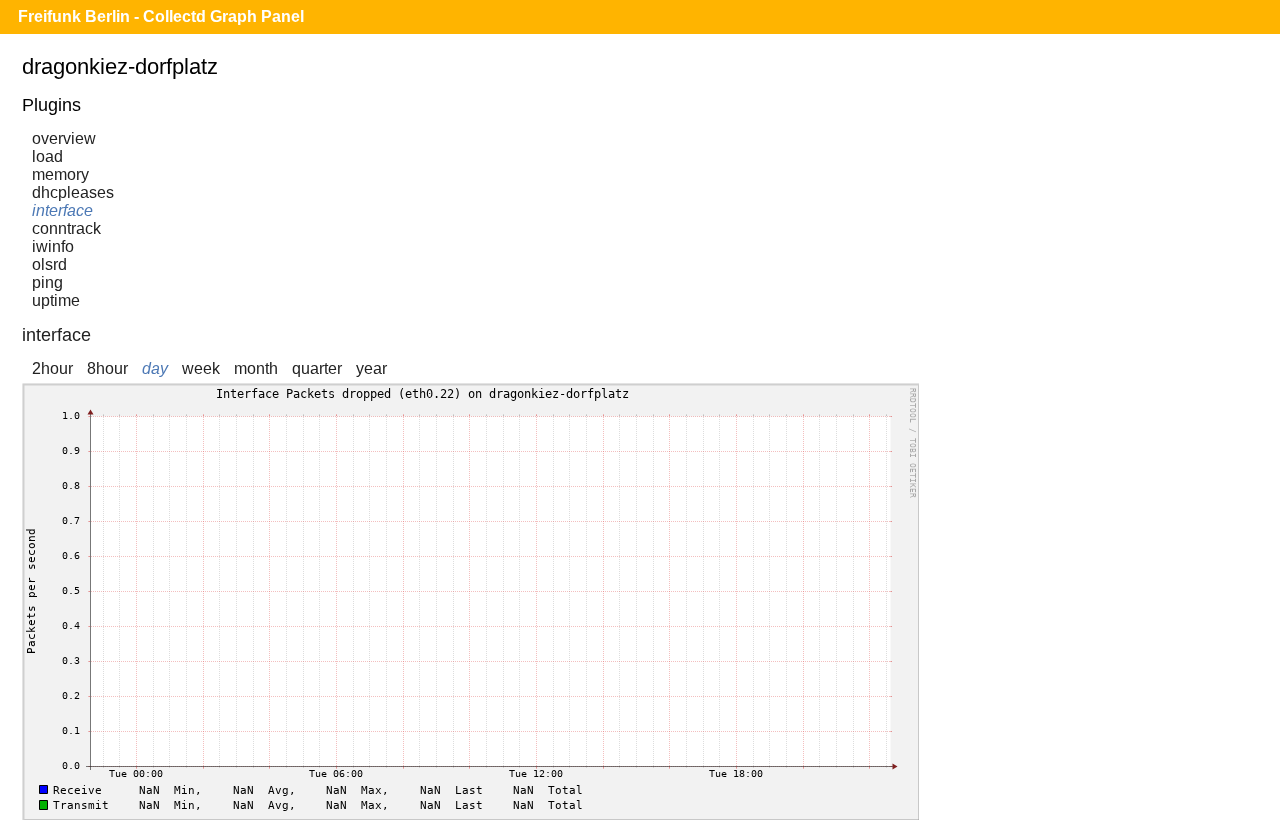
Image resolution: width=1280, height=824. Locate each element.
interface (62, 210)
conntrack (66, 228)
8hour (107, 368)
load (47, 156)
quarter (317, 368)
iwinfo (53, 246)
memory (60, 174)
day (155, 368)
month (256, 368)
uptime (56, 300)
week (201, 368)
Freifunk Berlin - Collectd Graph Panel (161, 16)
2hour (52, 368)
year (371, 368)
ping (47, 282)
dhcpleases (73, 192)
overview (64, 138)
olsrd (49, 264)
